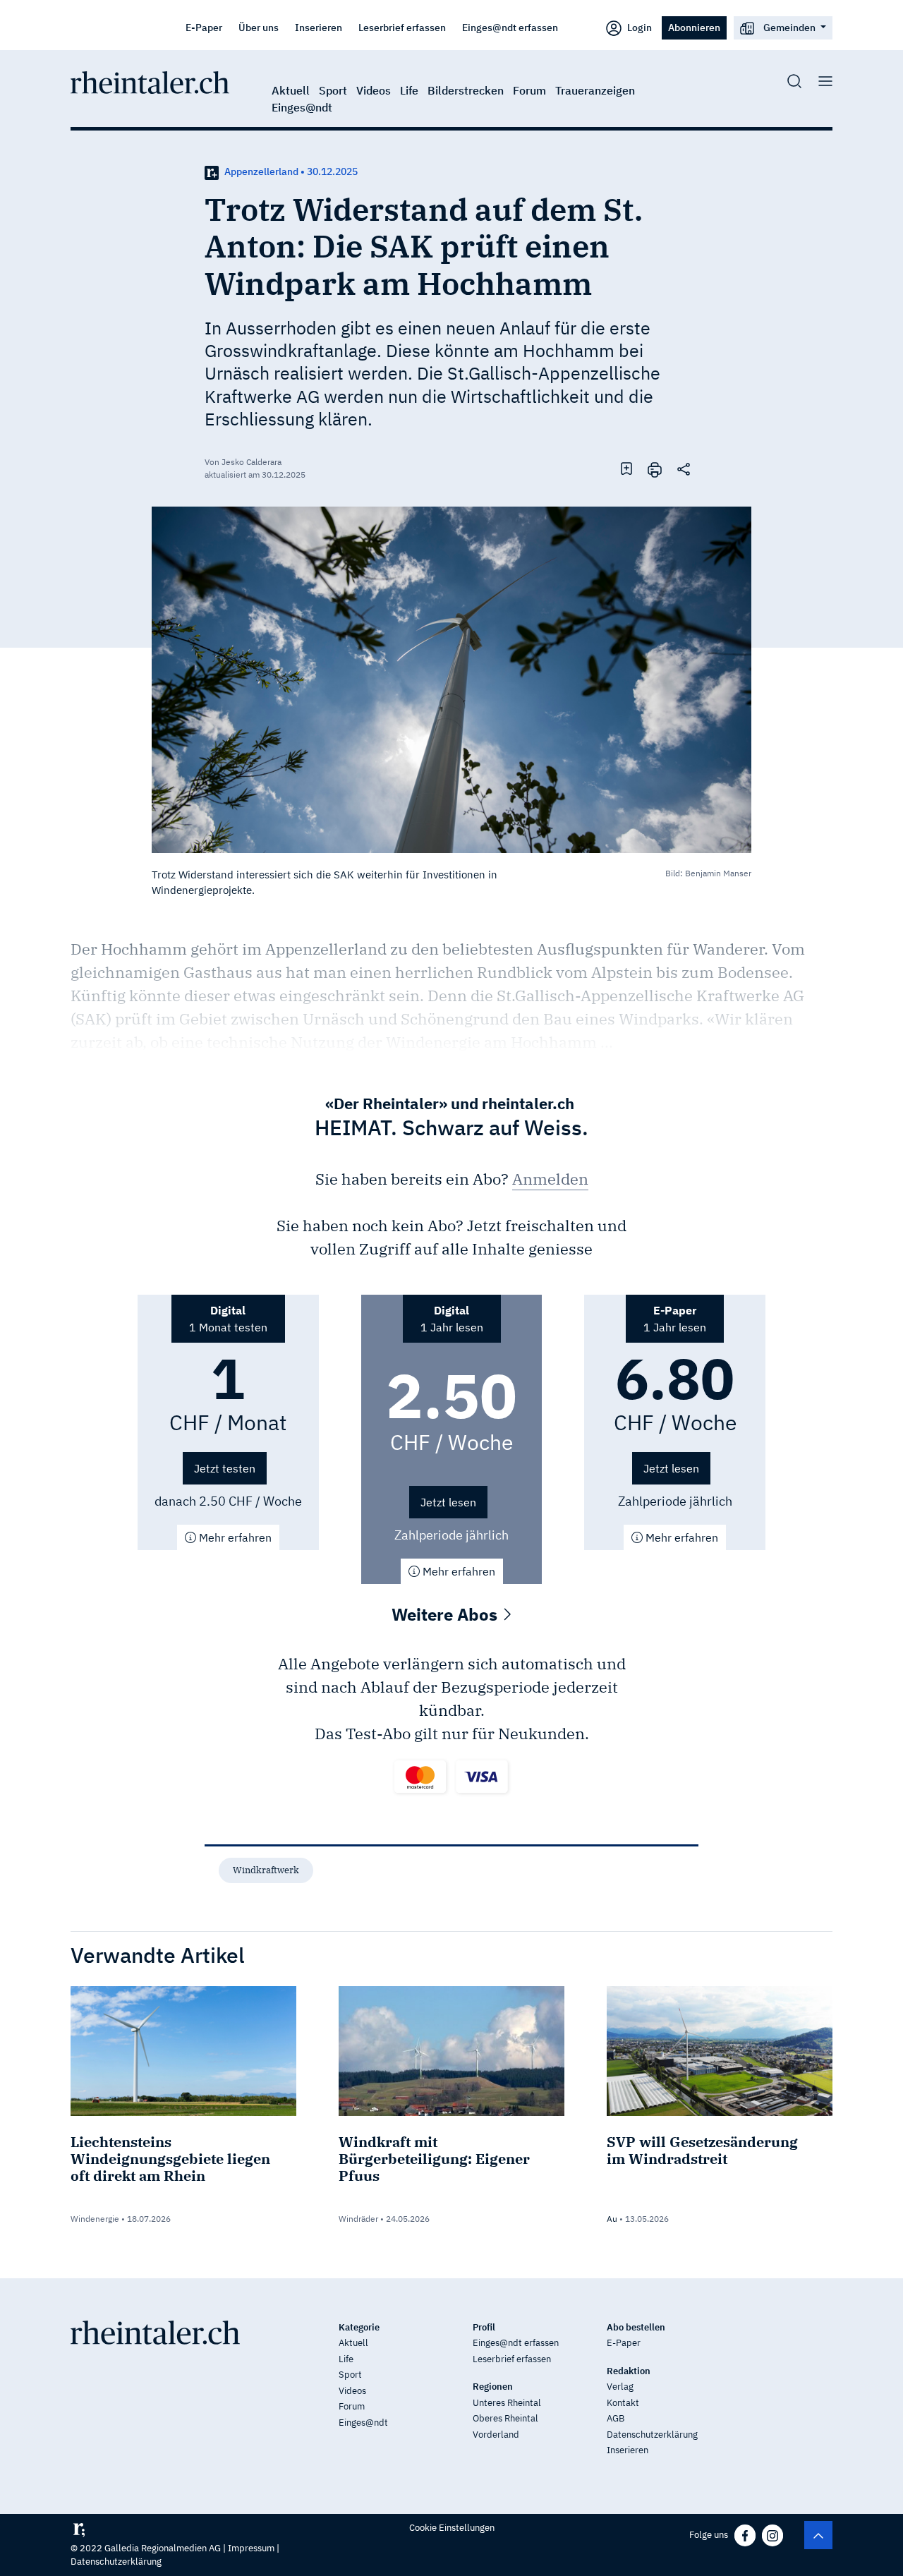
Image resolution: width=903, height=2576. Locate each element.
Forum (529, 90)
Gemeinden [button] (789, 27)
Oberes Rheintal (505, 2418)
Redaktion (629, 2371)
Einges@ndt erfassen (510, 27)
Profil (484, 2327)
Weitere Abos (447, 1614)
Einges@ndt (302, 107)
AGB (616, 2418)
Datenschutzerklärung (652, 2435)
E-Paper (204, 27)
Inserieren (319, 27)
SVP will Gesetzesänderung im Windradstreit (702, 2150)
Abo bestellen (636, 2327)
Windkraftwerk (266, 1870)
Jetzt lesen (448, 1502)
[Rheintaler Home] (150, 81)
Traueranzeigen (595, 90)
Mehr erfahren (234, 1537)
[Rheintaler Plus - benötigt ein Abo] (212, 171)
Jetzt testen (225, 1468)
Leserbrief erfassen (402, 27)
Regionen (493, 2387)
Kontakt (623, 2403)
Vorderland (496, 2435)
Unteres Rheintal (507, 2403)
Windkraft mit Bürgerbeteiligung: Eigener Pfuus (434, 2159)
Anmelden (550, 1179)
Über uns (259, 27)
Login (638, 27)
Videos (374, 90)
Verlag (620, 2387)
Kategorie (359, 2327)
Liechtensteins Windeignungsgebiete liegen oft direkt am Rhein (170, 2159)
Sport (333, 90)
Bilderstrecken (466, 90)
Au (612, 2219)
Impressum (251, 2548)
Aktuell (291, 90)
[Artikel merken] (626, 468)
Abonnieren (694, 27)
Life (409, 90)
